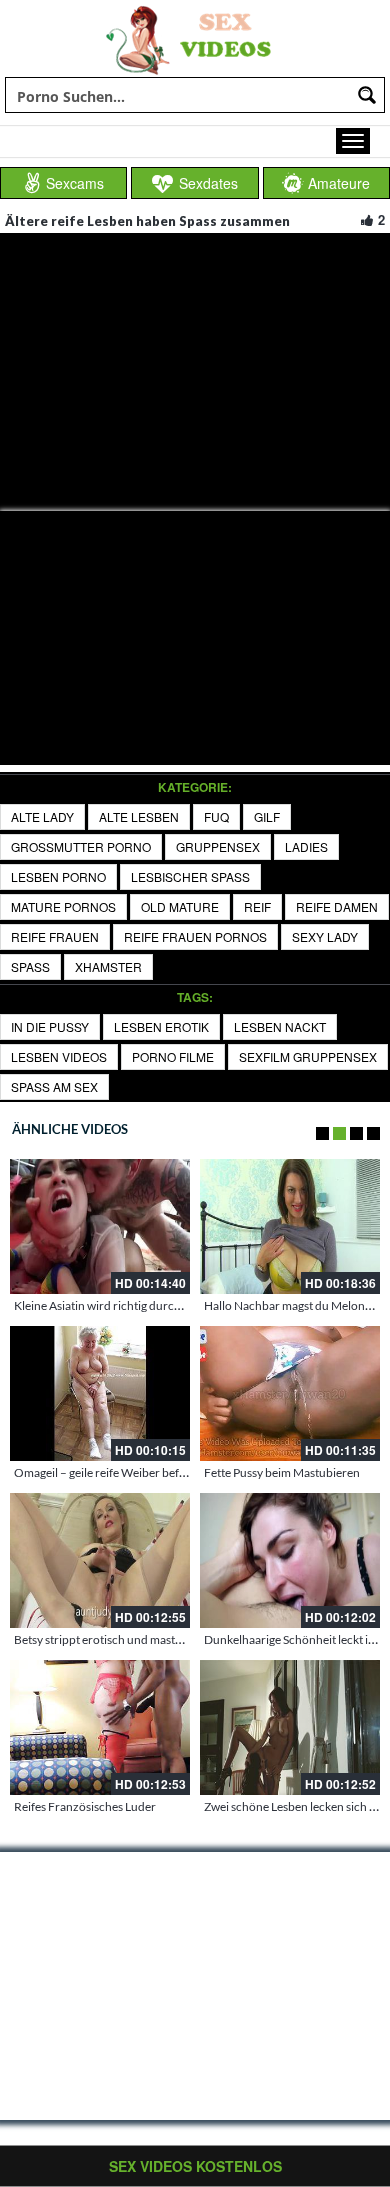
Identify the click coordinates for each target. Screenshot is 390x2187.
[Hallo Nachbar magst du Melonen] (290, 1226)
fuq (216, 816)
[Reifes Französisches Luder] (100, 1727)
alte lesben (139, 816)
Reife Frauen (55, 936)
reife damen (337, 906)
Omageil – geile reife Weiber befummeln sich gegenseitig (159, 1472)
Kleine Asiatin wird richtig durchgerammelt (125, 1305)
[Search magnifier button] (367, 95)
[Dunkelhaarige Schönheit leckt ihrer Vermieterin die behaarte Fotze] (290, 1560)
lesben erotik (161, 1026)
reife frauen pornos (195, 936)
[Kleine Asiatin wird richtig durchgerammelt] (100, 1226)
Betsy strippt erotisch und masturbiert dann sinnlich (149, 1639)
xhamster (108, 966)
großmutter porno (81, 846)
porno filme (173, 1056)
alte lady (42, 816)
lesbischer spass (190, 876)
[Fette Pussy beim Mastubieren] (290, 1393)
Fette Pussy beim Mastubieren (282, 1472)
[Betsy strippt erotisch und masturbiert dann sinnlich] (100, 1560)
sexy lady (325, 936)
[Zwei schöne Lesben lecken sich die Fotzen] (290, 1727)
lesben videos (59, 1056)
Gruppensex (218, 846)
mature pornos (63, 906)
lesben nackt (280, 1026)
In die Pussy (50, 1026)
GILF (267, 816)
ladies (306, 846)
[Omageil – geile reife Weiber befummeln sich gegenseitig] (100, 1393)
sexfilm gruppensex (308, 1056)
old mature (180, 906)
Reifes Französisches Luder (85, 1806)
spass (30, 966)
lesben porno (58, 876)
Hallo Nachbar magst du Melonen (291, 1305)
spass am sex (54, 1086)
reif (257, 906)
